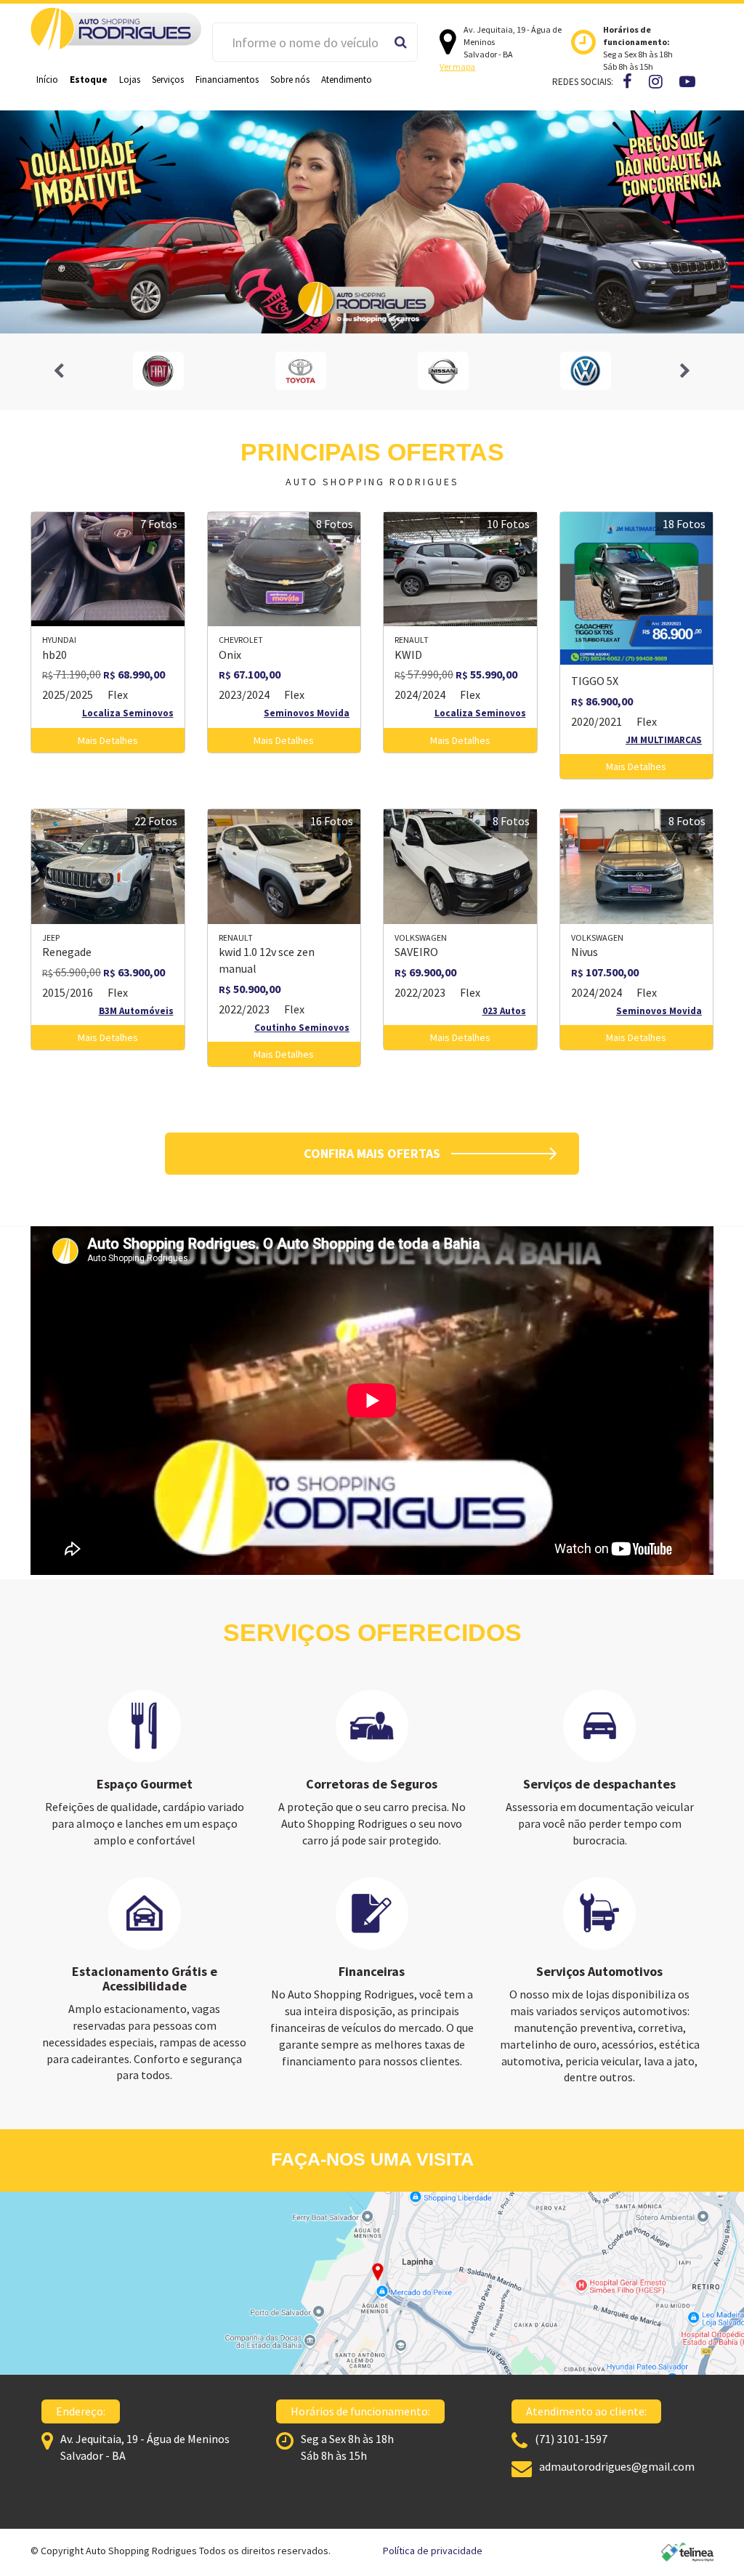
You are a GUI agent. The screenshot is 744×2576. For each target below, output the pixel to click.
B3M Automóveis (136, 1011)
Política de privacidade (433, 2551)
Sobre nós (290, 80)
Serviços (168, 80)
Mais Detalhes (108, 740)
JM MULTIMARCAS (664, 740)
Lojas (130, 80)
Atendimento (347, 80)
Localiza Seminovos (128, 713)
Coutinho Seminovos (302, 1028)
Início (47, 80)
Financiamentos (227, 80)
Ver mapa (457, 66)
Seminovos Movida (307, 713)
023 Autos (504, 1011)
